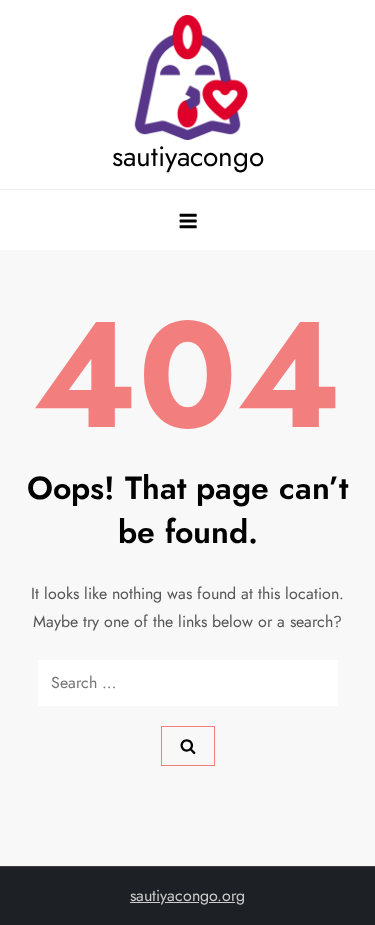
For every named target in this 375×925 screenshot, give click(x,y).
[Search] (188, 746)
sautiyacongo (188, 156)
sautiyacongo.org (187, 895)
